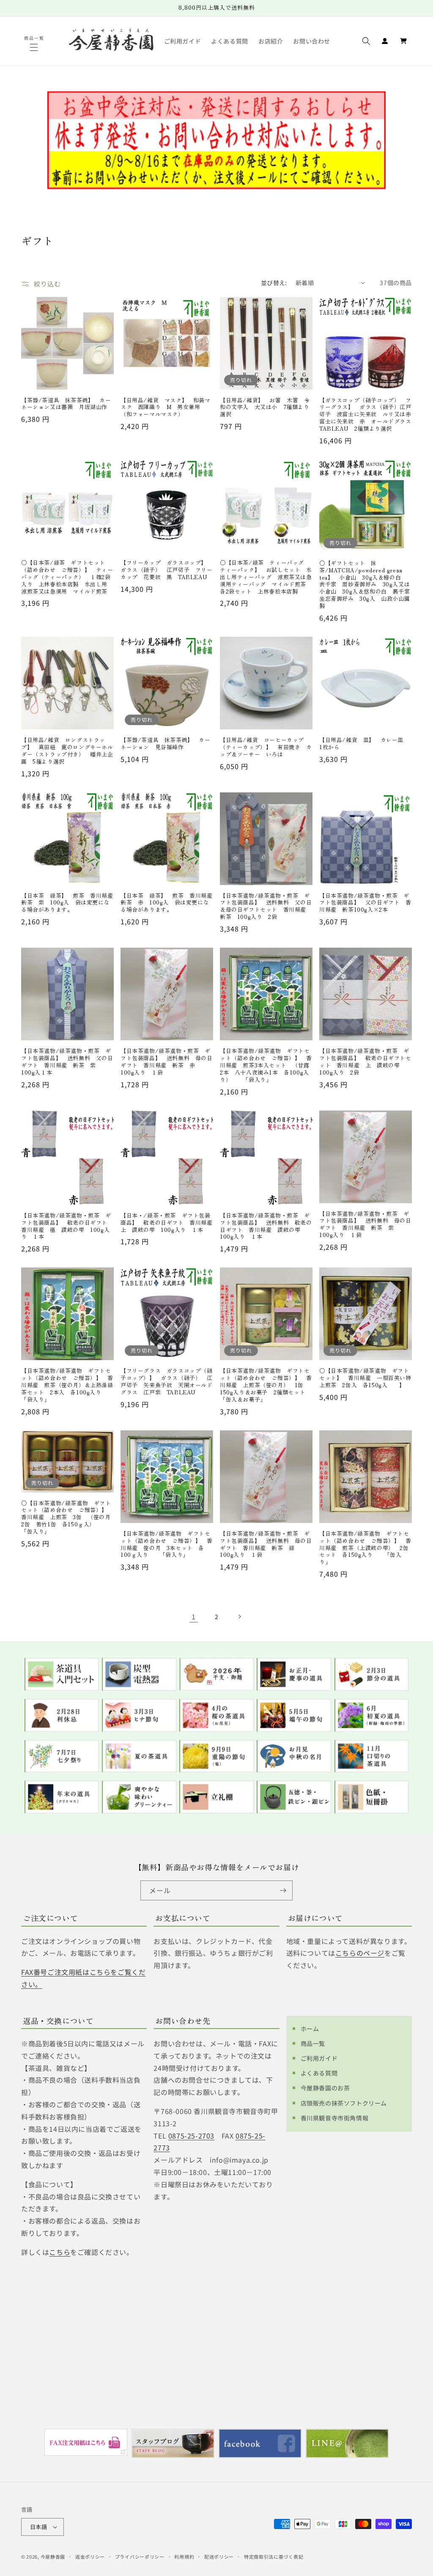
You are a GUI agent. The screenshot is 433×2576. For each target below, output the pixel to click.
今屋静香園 (53, 2557)
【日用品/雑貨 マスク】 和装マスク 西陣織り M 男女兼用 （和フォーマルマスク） (166, 408)
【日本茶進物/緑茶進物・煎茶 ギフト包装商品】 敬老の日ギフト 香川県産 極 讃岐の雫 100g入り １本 (67, 1226)
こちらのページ (360, 1953)
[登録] (283, 1890)
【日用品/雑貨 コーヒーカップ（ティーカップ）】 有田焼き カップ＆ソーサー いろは (266, 747)
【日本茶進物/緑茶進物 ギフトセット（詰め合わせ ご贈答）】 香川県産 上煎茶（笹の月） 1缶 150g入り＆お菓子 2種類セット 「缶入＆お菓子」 (266, 1385)
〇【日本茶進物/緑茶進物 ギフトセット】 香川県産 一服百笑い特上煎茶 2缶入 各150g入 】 (365, 1378)
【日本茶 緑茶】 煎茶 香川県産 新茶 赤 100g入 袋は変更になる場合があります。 (167, 903)
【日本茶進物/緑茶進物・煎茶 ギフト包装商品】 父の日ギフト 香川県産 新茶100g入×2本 (365, 903)
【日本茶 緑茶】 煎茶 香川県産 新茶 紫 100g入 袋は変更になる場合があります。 (67, 903)
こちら (60, 2252)
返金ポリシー (90, 2557)
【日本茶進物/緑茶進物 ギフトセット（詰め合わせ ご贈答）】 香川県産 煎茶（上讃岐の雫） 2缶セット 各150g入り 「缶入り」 (365, 1548)
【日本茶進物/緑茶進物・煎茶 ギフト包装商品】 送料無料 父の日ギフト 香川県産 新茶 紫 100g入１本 (67, 1062)
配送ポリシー (219, 2557)
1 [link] (194, 1617)
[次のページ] (239, 1617)
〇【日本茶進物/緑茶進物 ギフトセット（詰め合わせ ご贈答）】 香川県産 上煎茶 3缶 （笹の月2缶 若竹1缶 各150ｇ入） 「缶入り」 (67, 1518)
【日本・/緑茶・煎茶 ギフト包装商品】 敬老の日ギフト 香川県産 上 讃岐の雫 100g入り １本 (167, 1223)
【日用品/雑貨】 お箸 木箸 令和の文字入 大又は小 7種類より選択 (265, 408)
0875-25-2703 (191, 2136)
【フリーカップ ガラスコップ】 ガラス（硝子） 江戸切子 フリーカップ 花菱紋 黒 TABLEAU (167, 570)
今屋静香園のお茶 (325, 2088)
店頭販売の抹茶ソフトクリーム (344, 2103)
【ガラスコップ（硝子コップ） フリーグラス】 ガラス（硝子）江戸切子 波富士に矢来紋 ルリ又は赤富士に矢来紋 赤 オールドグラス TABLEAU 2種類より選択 (366, 415)
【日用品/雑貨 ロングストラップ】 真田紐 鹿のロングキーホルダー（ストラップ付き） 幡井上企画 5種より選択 (67, 751)
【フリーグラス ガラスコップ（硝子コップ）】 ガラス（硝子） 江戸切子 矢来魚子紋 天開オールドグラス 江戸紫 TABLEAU (167, 1382)
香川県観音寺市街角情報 (335, 2118)
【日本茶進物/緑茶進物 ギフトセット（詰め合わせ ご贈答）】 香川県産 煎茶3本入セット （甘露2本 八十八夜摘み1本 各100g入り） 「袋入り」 (266, 1065)
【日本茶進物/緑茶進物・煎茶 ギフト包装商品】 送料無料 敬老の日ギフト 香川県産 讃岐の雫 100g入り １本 (266, 1226)
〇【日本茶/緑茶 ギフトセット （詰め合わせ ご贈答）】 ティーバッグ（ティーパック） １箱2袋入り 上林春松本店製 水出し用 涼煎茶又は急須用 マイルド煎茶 (67, 577)
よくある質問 (319, 2073)
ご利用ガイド (319, 2058)
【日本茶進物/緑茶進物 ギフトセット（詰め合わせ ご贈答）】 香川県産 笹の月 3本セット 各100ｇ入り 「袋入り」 (167, 1545)
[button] (35, 47)
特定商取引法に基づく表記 (274, 2557)
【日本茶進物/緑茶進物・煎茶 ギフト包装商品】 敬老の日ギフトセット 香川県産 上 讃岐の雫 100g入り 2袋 (365, 1062)
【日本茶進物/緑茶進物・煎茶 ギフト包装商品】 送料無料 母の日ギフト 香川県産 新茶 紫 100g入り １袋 (365, 1225)
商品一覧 (313, 2043)
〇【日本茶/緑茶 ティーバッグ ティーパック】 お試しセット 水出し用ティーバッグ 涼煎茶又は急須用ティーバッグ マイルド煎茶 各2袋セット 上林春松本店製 (266, 577)
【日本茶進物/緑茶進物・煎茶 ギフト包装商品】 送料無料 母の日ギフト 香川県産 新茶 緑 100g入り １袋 (266, 1545)
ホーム (310, 2029)
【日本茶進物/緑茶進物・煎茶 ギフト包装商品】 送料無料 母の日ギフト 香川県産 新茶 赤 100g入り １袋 (167, 1062)
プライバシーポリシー (140, 2557)
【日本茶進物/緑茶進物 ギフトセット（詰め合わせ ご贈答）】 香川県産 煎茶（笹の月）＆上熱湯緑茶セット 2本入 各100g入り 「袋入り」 (67, 1385)
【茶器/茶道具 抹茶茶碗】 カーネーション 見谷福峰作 (166, 744)
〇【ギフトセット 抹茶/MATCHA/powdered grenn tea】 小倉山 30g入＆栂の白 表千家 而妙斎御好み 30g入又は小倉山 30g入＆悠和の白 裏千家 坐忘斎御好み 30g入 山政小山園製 (366, 585)
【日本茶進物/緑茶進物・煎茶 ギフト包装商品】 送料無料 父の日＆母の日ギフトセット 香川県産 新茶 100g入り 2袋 (266, 907)
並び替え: (274, 283)
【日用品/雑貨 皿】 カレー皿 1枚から (364, 744)
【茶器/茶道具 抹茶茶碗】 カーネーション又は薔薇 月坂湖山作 (66, 404)
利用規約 (184, 2557)
